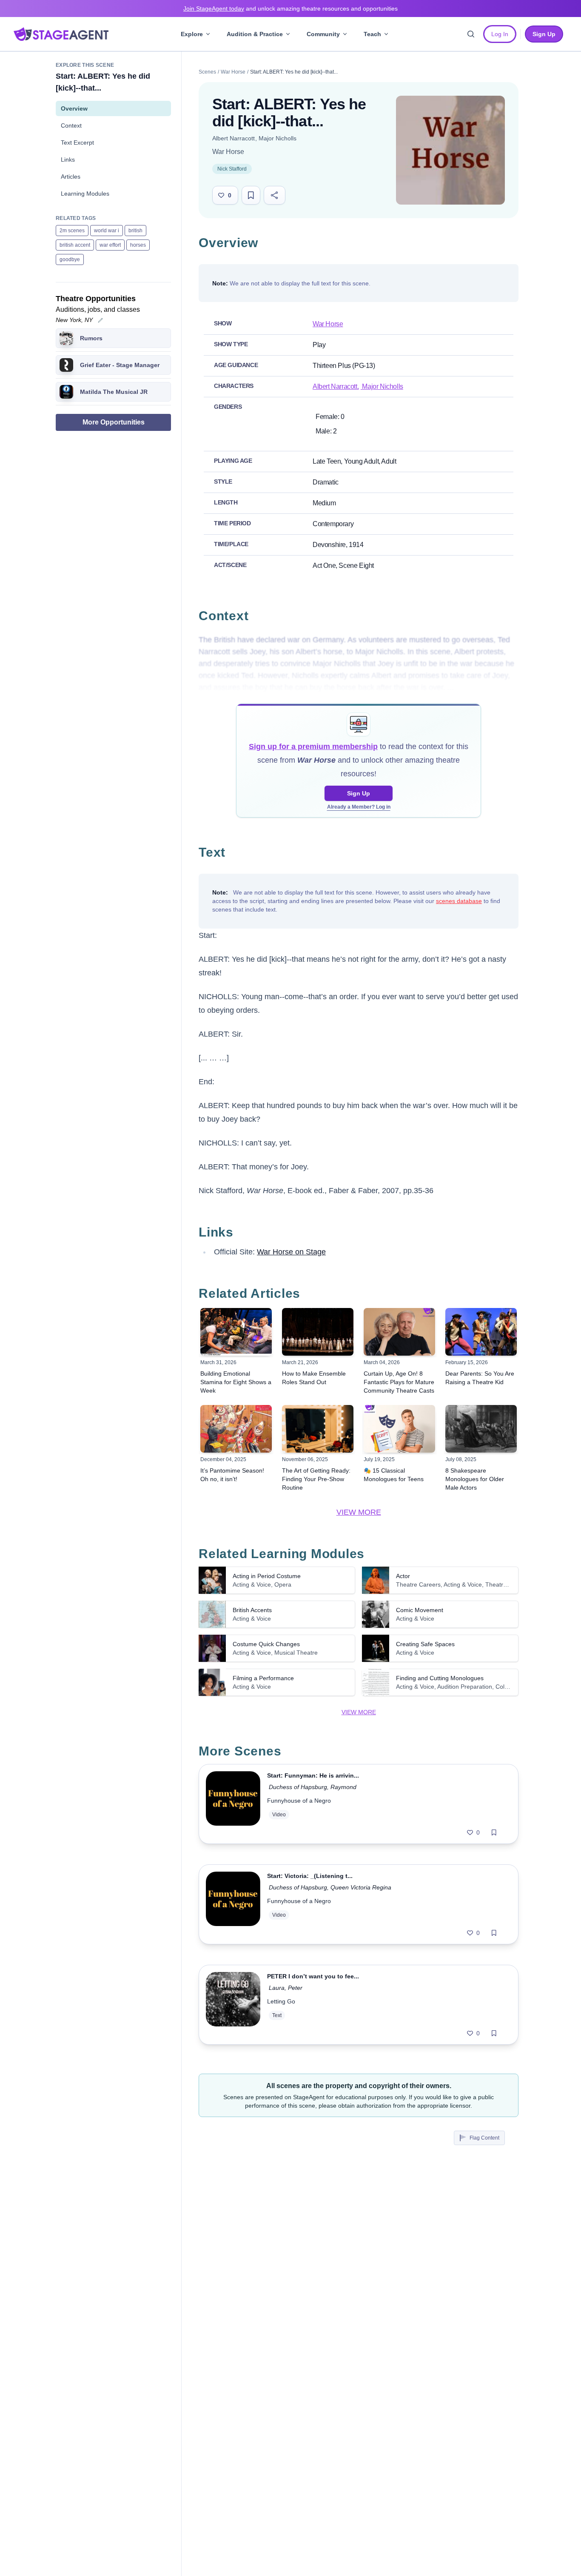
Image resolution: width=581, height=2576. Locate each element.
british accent (75, 245)
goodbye (70, 259)
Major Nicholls (277, 138)
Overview (74, 108)
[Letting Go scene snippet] (233, 2005)
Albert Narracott (234, 138)
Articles (71, 177)
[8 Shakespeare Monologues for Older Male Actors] (481, 1429)
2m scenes (72, 231)
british (135, 231)
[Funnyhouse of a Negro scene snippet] (233, 1804)
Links (68, 160)
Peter (295, 1988)
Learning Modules (85, 194)
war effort (110, 245)
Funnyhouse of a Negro (299, 1801)
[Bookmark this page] (251, 195)
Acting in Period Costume (267, 1576)
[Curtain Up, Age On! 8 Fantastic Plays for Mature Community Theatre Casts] (399, 1332)
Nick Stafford (232, 169)
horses (138, 245)
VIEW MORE (359, 1512)
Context (71, 125)
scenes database (459, 901)
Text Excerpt (77, 142)
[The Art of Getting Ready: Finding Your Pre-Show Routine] (318, 1429)
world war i (107, 231)
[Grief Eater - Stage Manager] (66, 365)
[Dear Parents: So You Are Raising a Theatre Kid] (481, 1332)
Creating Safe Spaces (425, 1644)
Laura (277, 1988)
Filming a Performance (263, 1678)
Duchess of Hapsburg (298, 1787)
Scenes (207, 72)
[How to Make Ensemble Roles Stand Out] (318, 1332)
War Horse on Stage (291, 1252)
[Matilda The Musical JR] (66, 392)
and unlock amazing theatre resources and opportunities (290, 9)
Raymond (343, 1787)
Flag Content (484, 2138)
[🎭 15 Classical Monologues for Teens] (399, 1429)
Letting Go (281, 2001)
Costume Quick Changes (266, 1644)
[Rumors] (66, 338)
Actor (403, 1576)
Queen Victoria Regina (361, 1887)
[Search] (471, 34)
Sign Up (359, 793)
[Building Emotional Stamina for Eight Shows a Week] (236, 1332)
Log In (500, 34)
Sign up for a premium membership (313, 747)
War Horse (233, 72)
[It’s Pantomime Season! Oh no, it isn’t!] (236, 1429)
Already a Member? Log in (359, 807)
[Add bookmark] (494, 1832)
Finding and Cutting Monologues (440, 1678)
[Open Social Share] (275, 195)
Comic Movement (420, 1610)
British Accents (252, 1610)
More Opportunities (114, 422)
